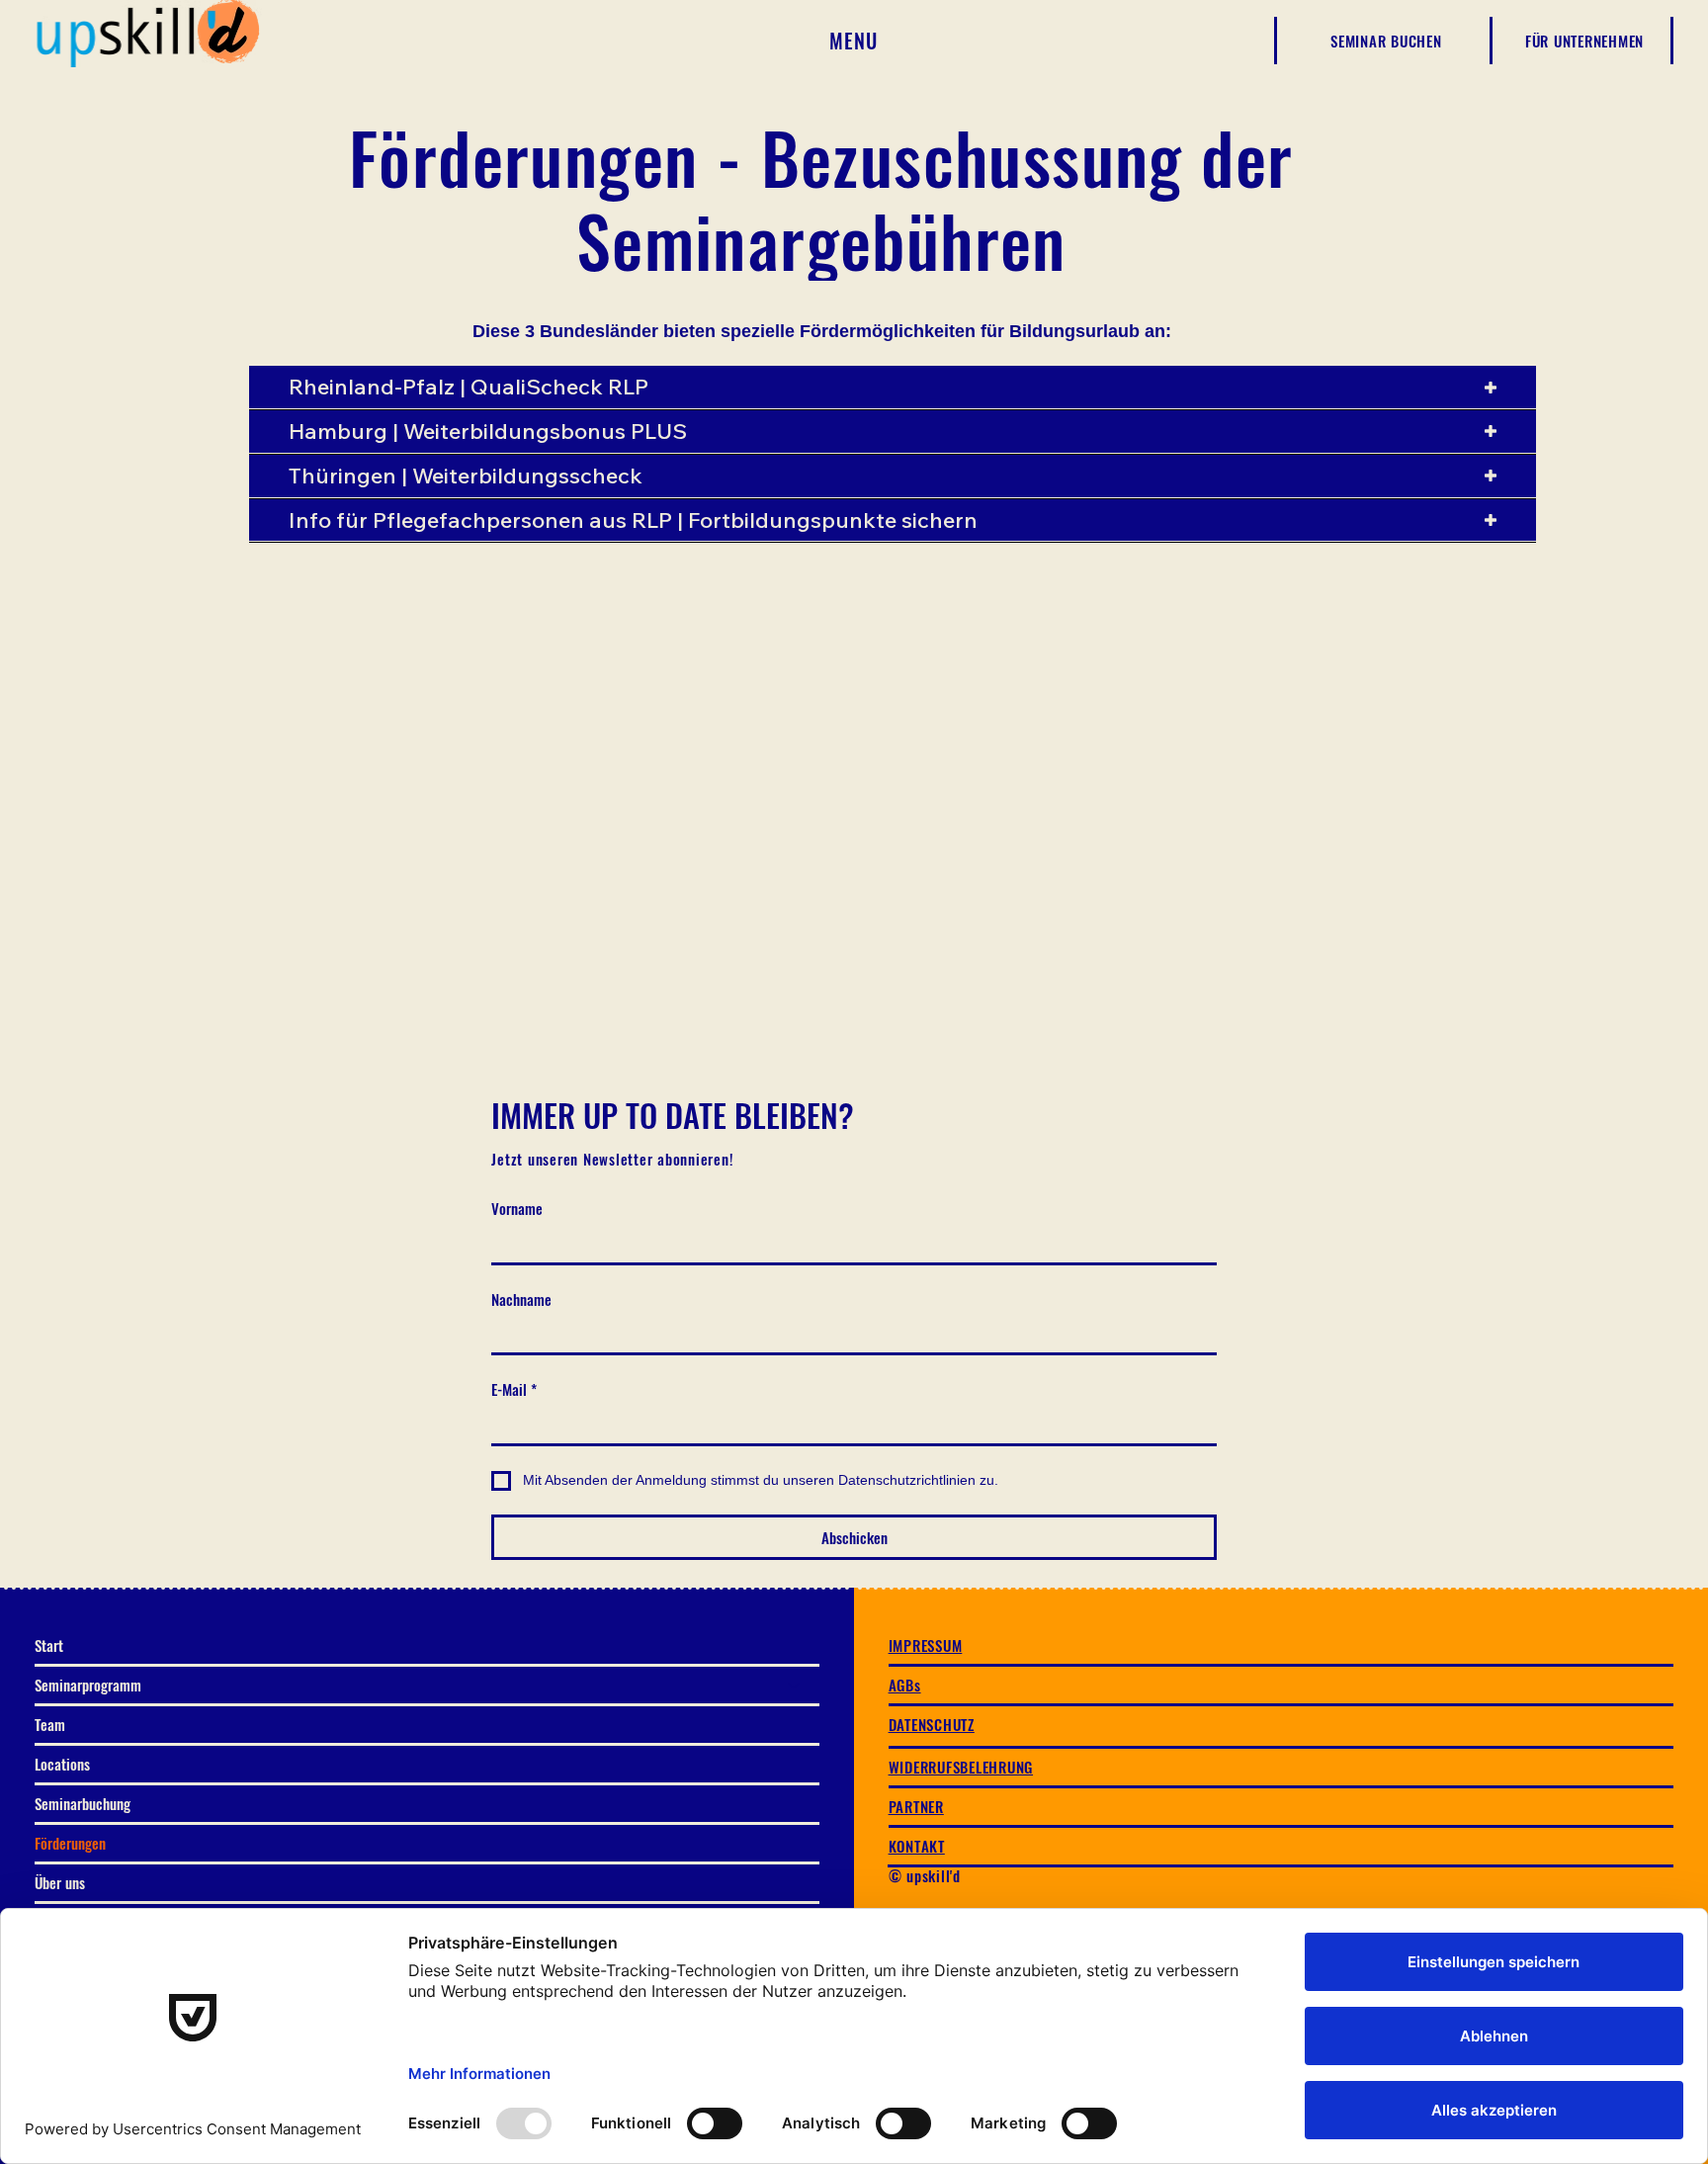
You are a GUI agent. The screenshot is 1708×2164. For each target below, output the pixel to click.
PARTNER (916, 1806)
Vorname (517, 1209)
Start (49, 1645)
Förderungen (70, 1843)
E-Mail (514, 1389)
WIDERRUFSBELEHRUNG (961, 1767)
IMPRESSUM (926, 1645)
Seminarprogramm (88, 1685)
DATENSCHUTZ (932, 1724)
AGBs (905, 1685)
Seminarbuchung (83, 1803)
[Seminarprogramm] (795, 1685)
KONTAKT (917, 1846)
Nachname (521, 1299)
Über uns (60, 1882)
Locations (62, 1764)
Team (50, 1724)
